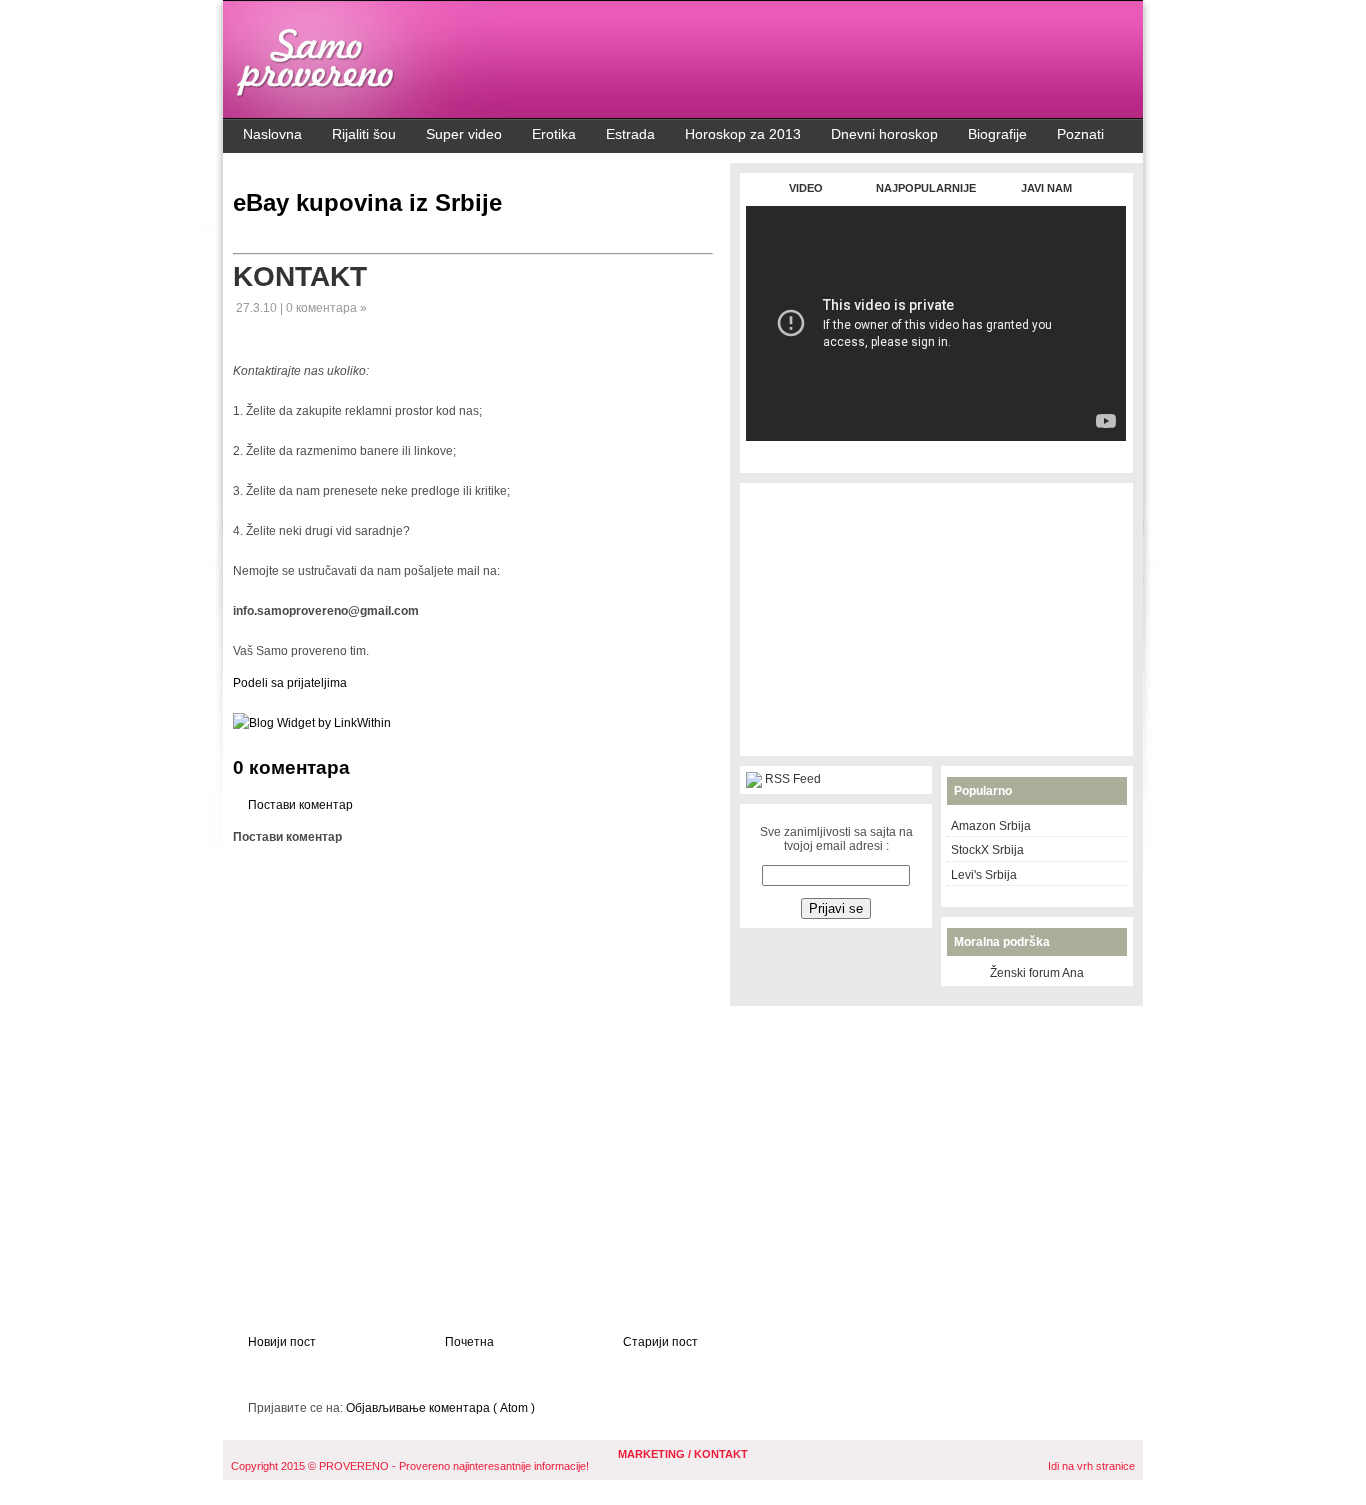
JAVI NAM (1046, 188)
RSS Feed (793, 779)
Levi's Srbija (984, 875)
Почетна (469, 1342)
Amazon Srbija (991, 826)
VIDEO (806, 188)
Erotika (554, 134)
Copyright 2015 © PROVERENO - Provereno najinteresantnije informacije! (410, 1466)
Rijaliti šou (364, 134)
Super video (464, 134)
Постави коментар (300, 805)
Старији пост (660, 1342)
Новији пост (282, 1342)
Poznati (1080, 134)
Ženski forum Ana (1037, 973)
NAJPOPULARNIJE (926, 188)
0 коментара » (326, 308)
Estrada (630, 134)
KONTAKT (300, 276)
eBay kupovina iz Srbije (367, 202)
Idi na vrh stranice (1091, 1466)
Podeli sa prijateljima (290, 683)
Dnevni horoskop (884, 134)
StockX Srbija (987, 850)
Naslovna (272, 134)
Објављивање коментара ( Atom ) (440, 1408)
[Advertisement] (936, 451)
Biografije (997, 134)
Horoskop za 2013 (743, 134)
